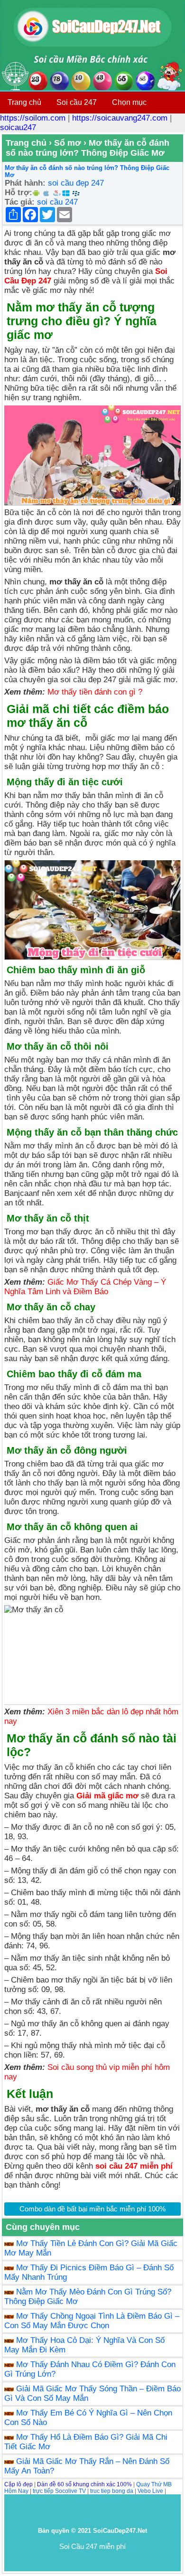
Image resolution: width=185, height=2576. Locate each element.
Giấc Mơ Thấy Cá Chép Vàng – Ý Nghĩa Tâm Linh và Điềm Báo (85, 1287)
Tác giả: (20, 202)
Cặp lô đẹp (18, 2484)
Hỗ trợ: (18, 193)
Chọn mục (129, 102)
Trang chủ (24, 102)
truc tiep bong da (112, 2491)
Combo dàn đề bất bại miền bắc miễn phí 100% (92, 2209)
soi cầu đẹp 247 (76, 183)
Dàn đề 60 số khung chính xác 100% (84, 2484)
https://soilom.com (33, 118)
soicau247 (18, 127)
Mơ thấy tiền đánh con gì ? (95, 692)
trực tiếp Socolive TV (59, 2491)
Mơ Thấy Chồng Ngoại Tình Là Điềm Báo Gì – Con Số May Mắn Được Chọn (92, 2321)
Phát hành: (25, 183)
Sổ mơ (68, 143)
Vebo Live (150, 2491)
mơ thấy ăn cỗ (76, 582)
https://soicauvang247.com (120, 118)
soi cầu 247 (57, 202)
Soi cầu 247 (77, 102)
